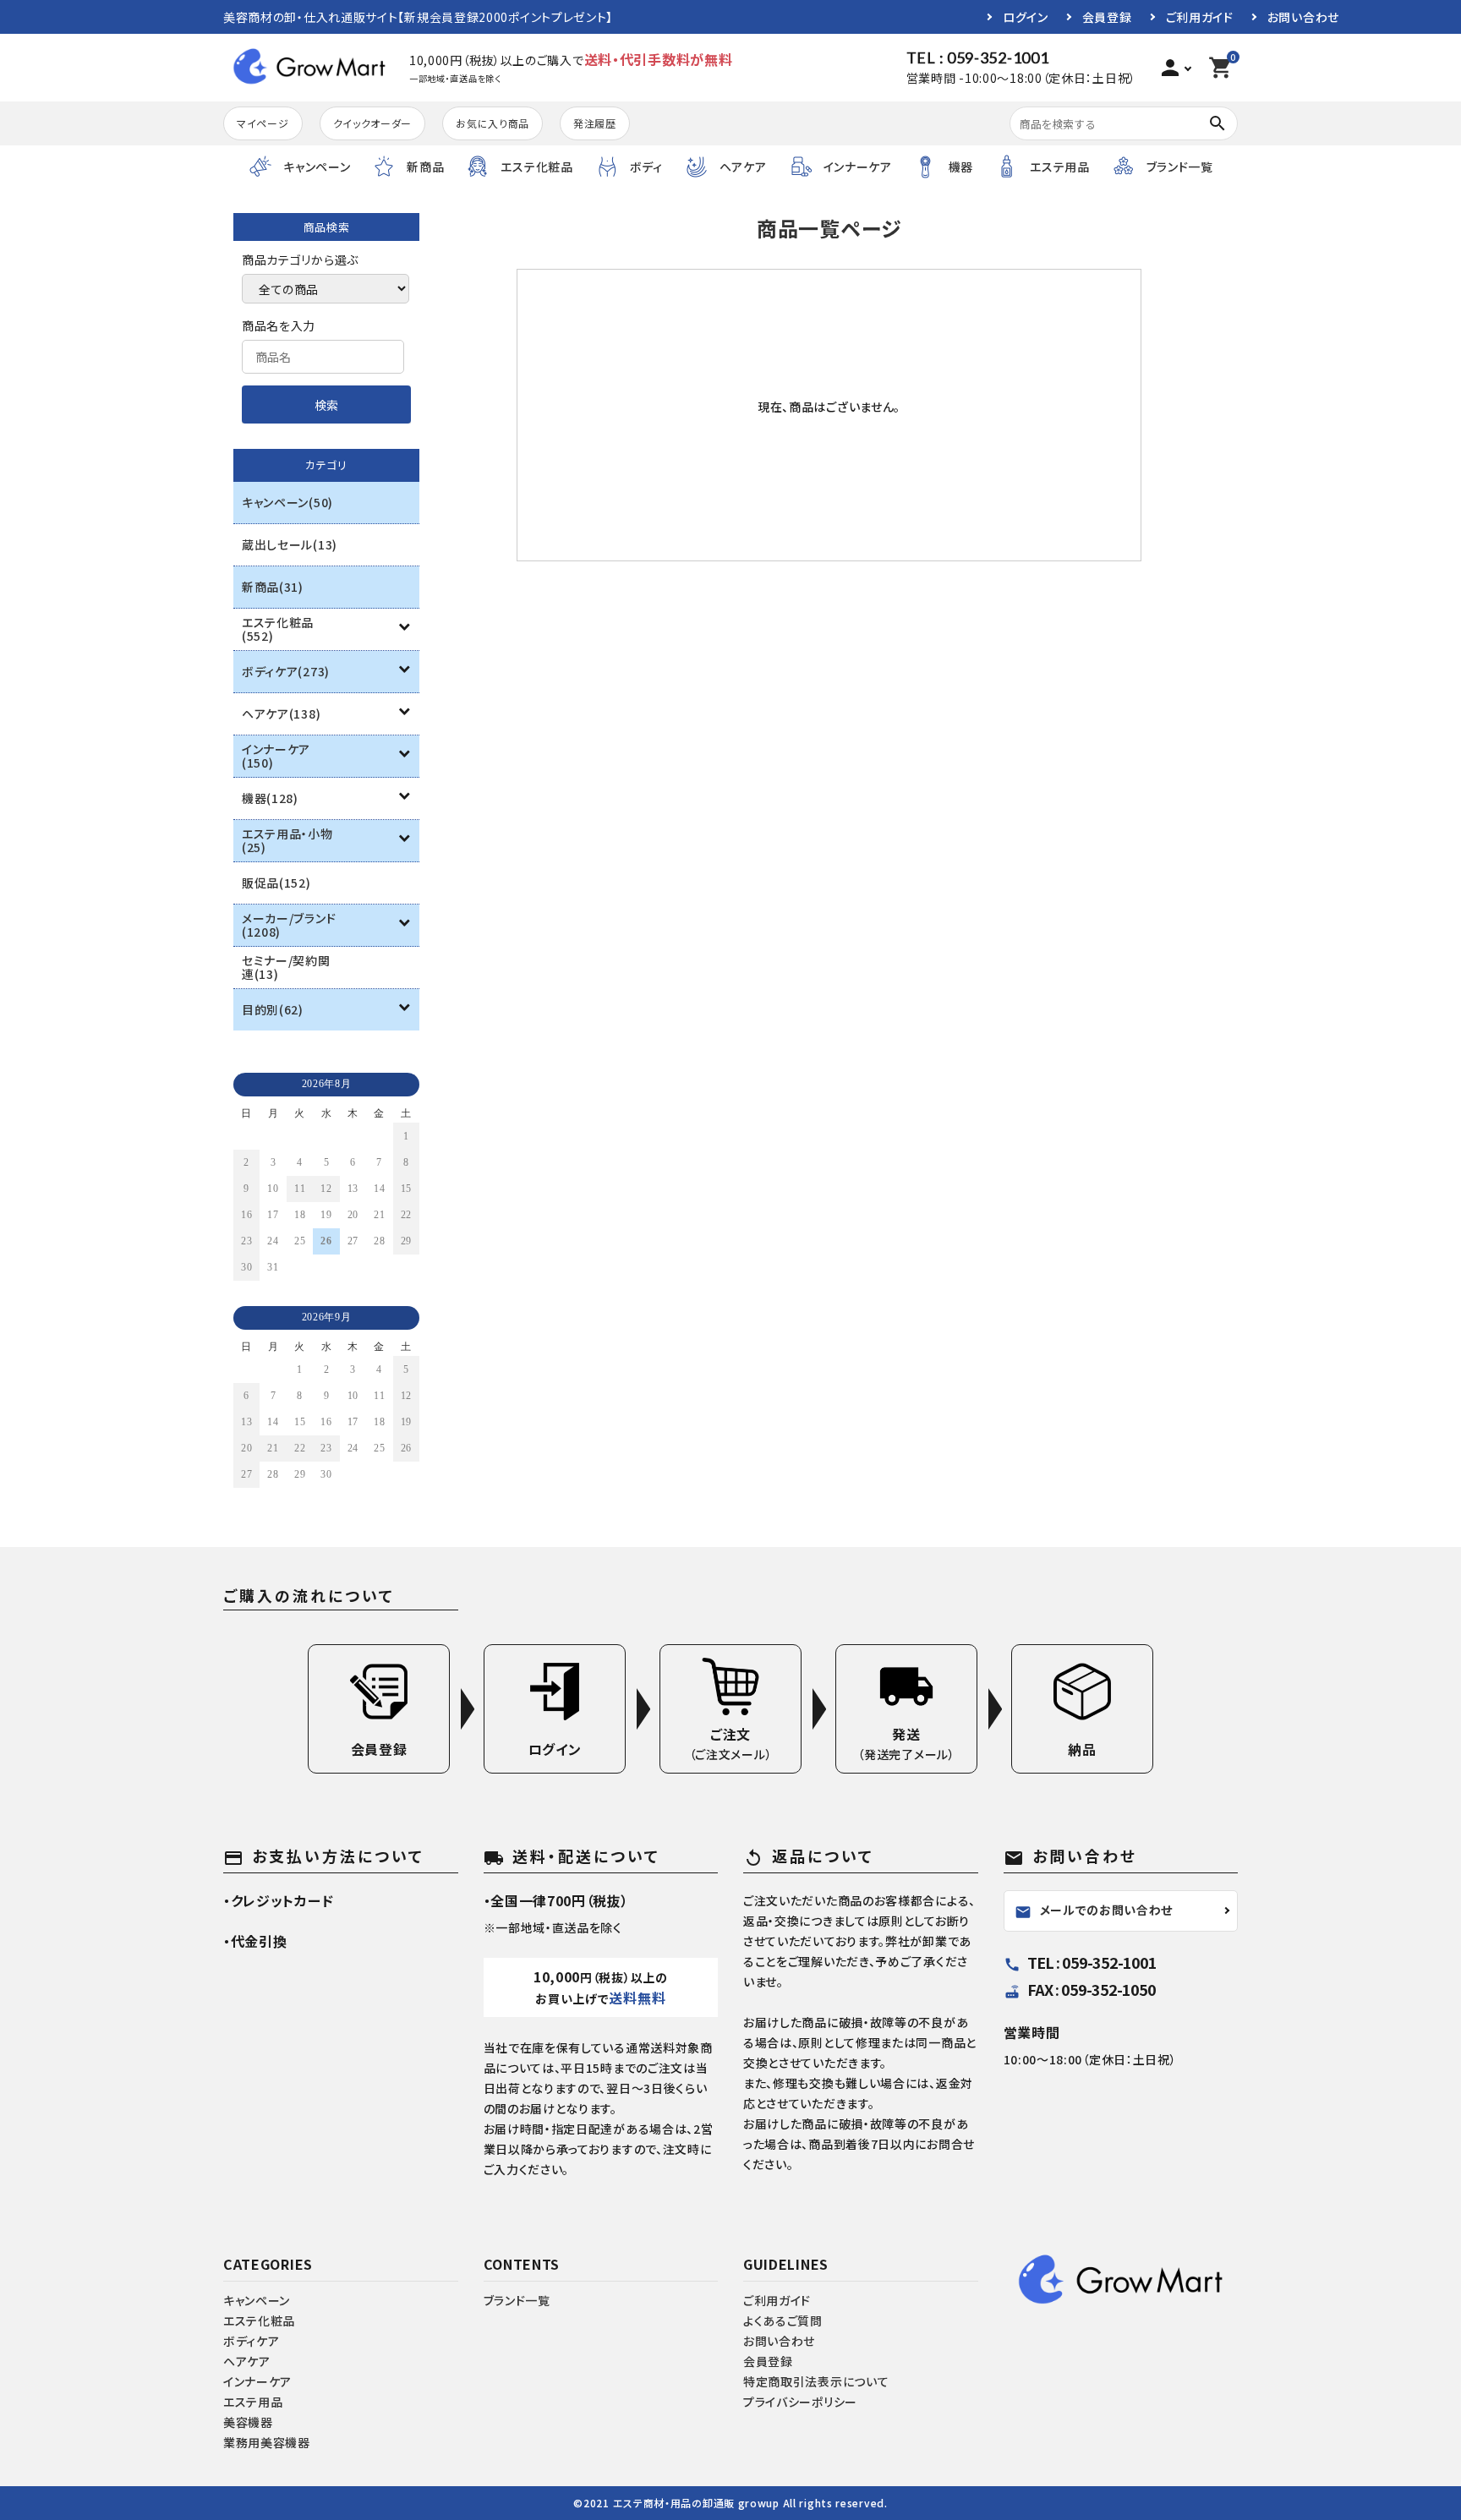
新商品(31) (273, 587)
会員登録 (1107, 17)
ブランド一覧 (517, 2300)
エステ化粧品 (259, 2320)
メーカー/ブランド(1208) (289, 925)
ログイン (1026, 17)
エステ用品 (253, 2402)
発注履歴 (595, 123)
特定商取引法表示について (816, 2381)
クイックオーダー (373, 123)
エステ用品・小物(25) (287, 840)
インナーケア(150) (276, 756)
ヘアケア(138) (281, 713)
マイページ (263, 123)
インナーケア (257, 2381)
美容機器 (248, 2422)
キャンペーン (257, 2300)
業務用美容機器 (267, 2442)
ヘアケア (247, 2361)
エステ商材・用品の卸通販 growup (696, 2503)
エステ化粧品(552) (278, 629)
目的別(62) (273, 1009)
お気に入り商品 (492, 123)
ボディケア (252, 2341)
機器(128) (270, 798)
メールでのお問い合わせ (1094, 1910)
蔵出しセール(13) (290, 544)
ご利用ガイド (1200, 17)
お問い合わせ (1303, 17)
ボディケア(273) (286, 671)
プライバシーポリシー (800, 2402)
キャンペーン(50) (287, 502)
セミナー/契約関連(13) (286, 967)
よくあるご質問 (783, 2320)
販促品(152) (276, 883)
